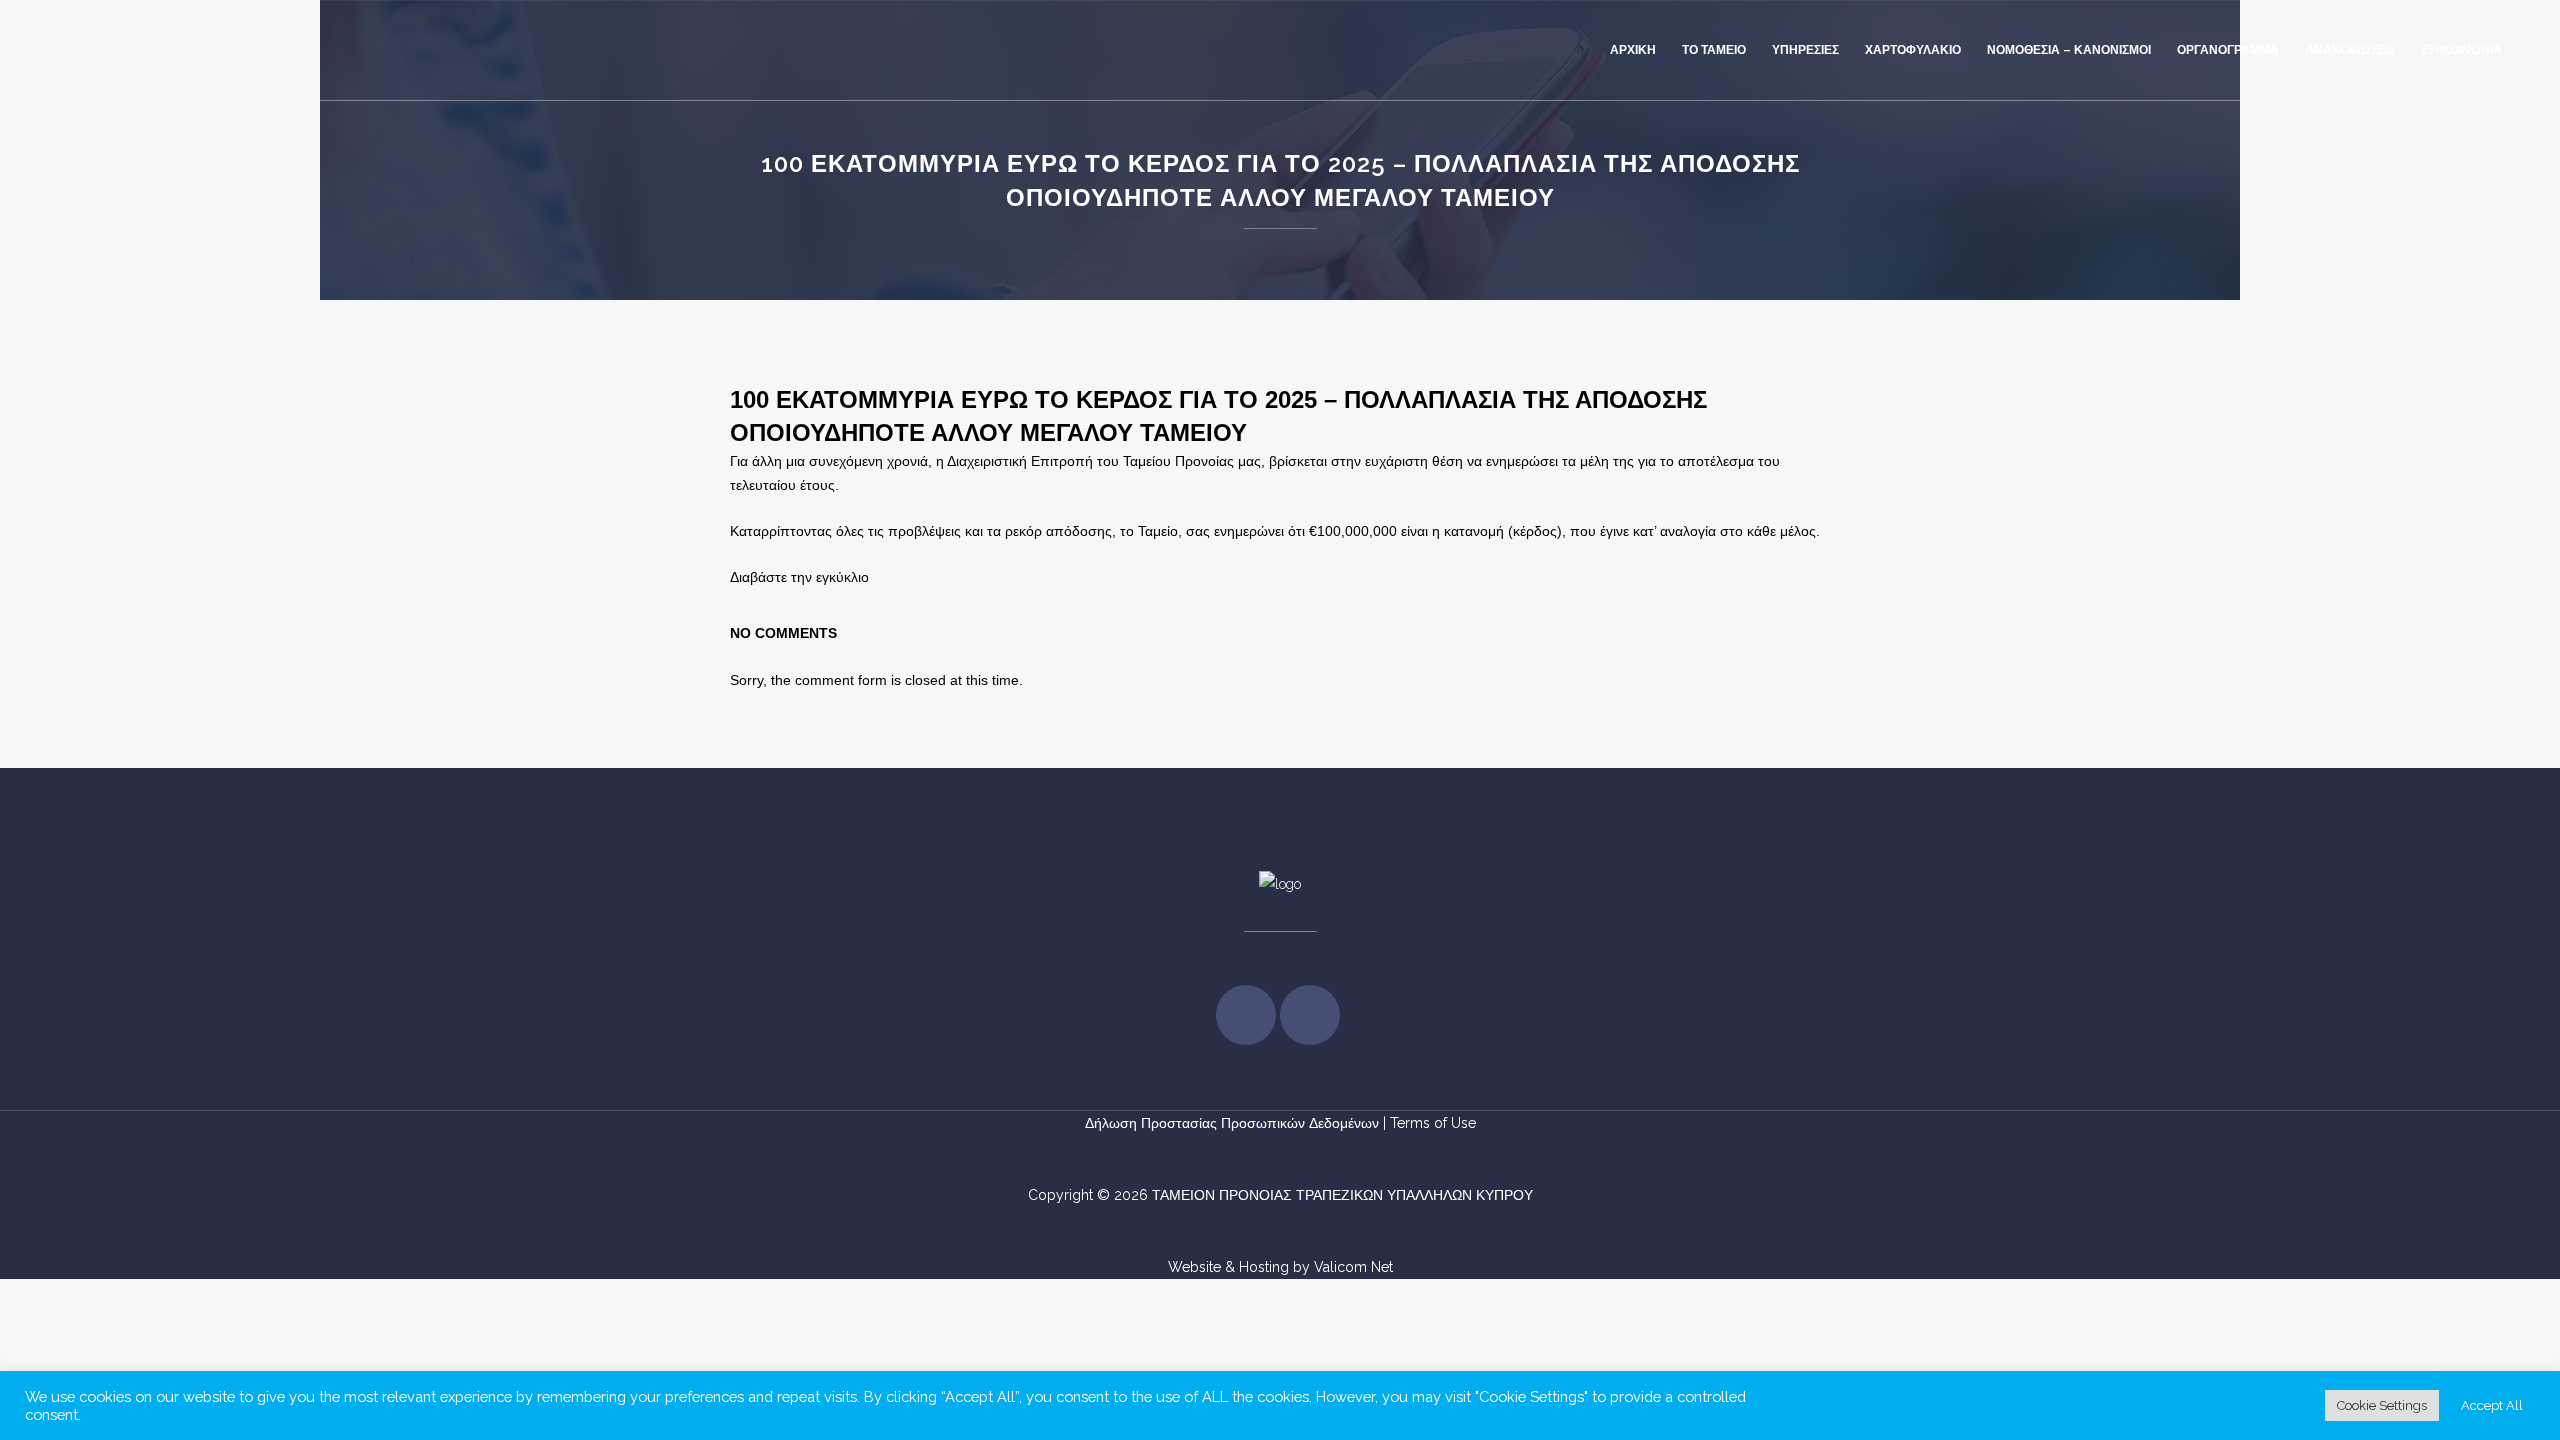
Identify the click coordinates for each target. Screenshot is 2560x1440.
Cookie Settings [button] (2382, 1405)
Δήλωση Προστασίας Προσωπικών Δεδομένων (1234, 1123)
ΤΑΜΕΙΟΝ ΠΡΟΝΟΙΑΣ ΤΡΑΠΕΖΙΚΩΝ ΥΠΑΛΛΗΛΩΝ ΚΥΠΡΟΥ (1342, 1195)
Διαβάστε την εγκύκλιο (799, 577)
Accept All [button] (2492, 1405)
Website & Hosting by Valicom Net (1280, 1267)
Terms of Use (1433, 1123)
